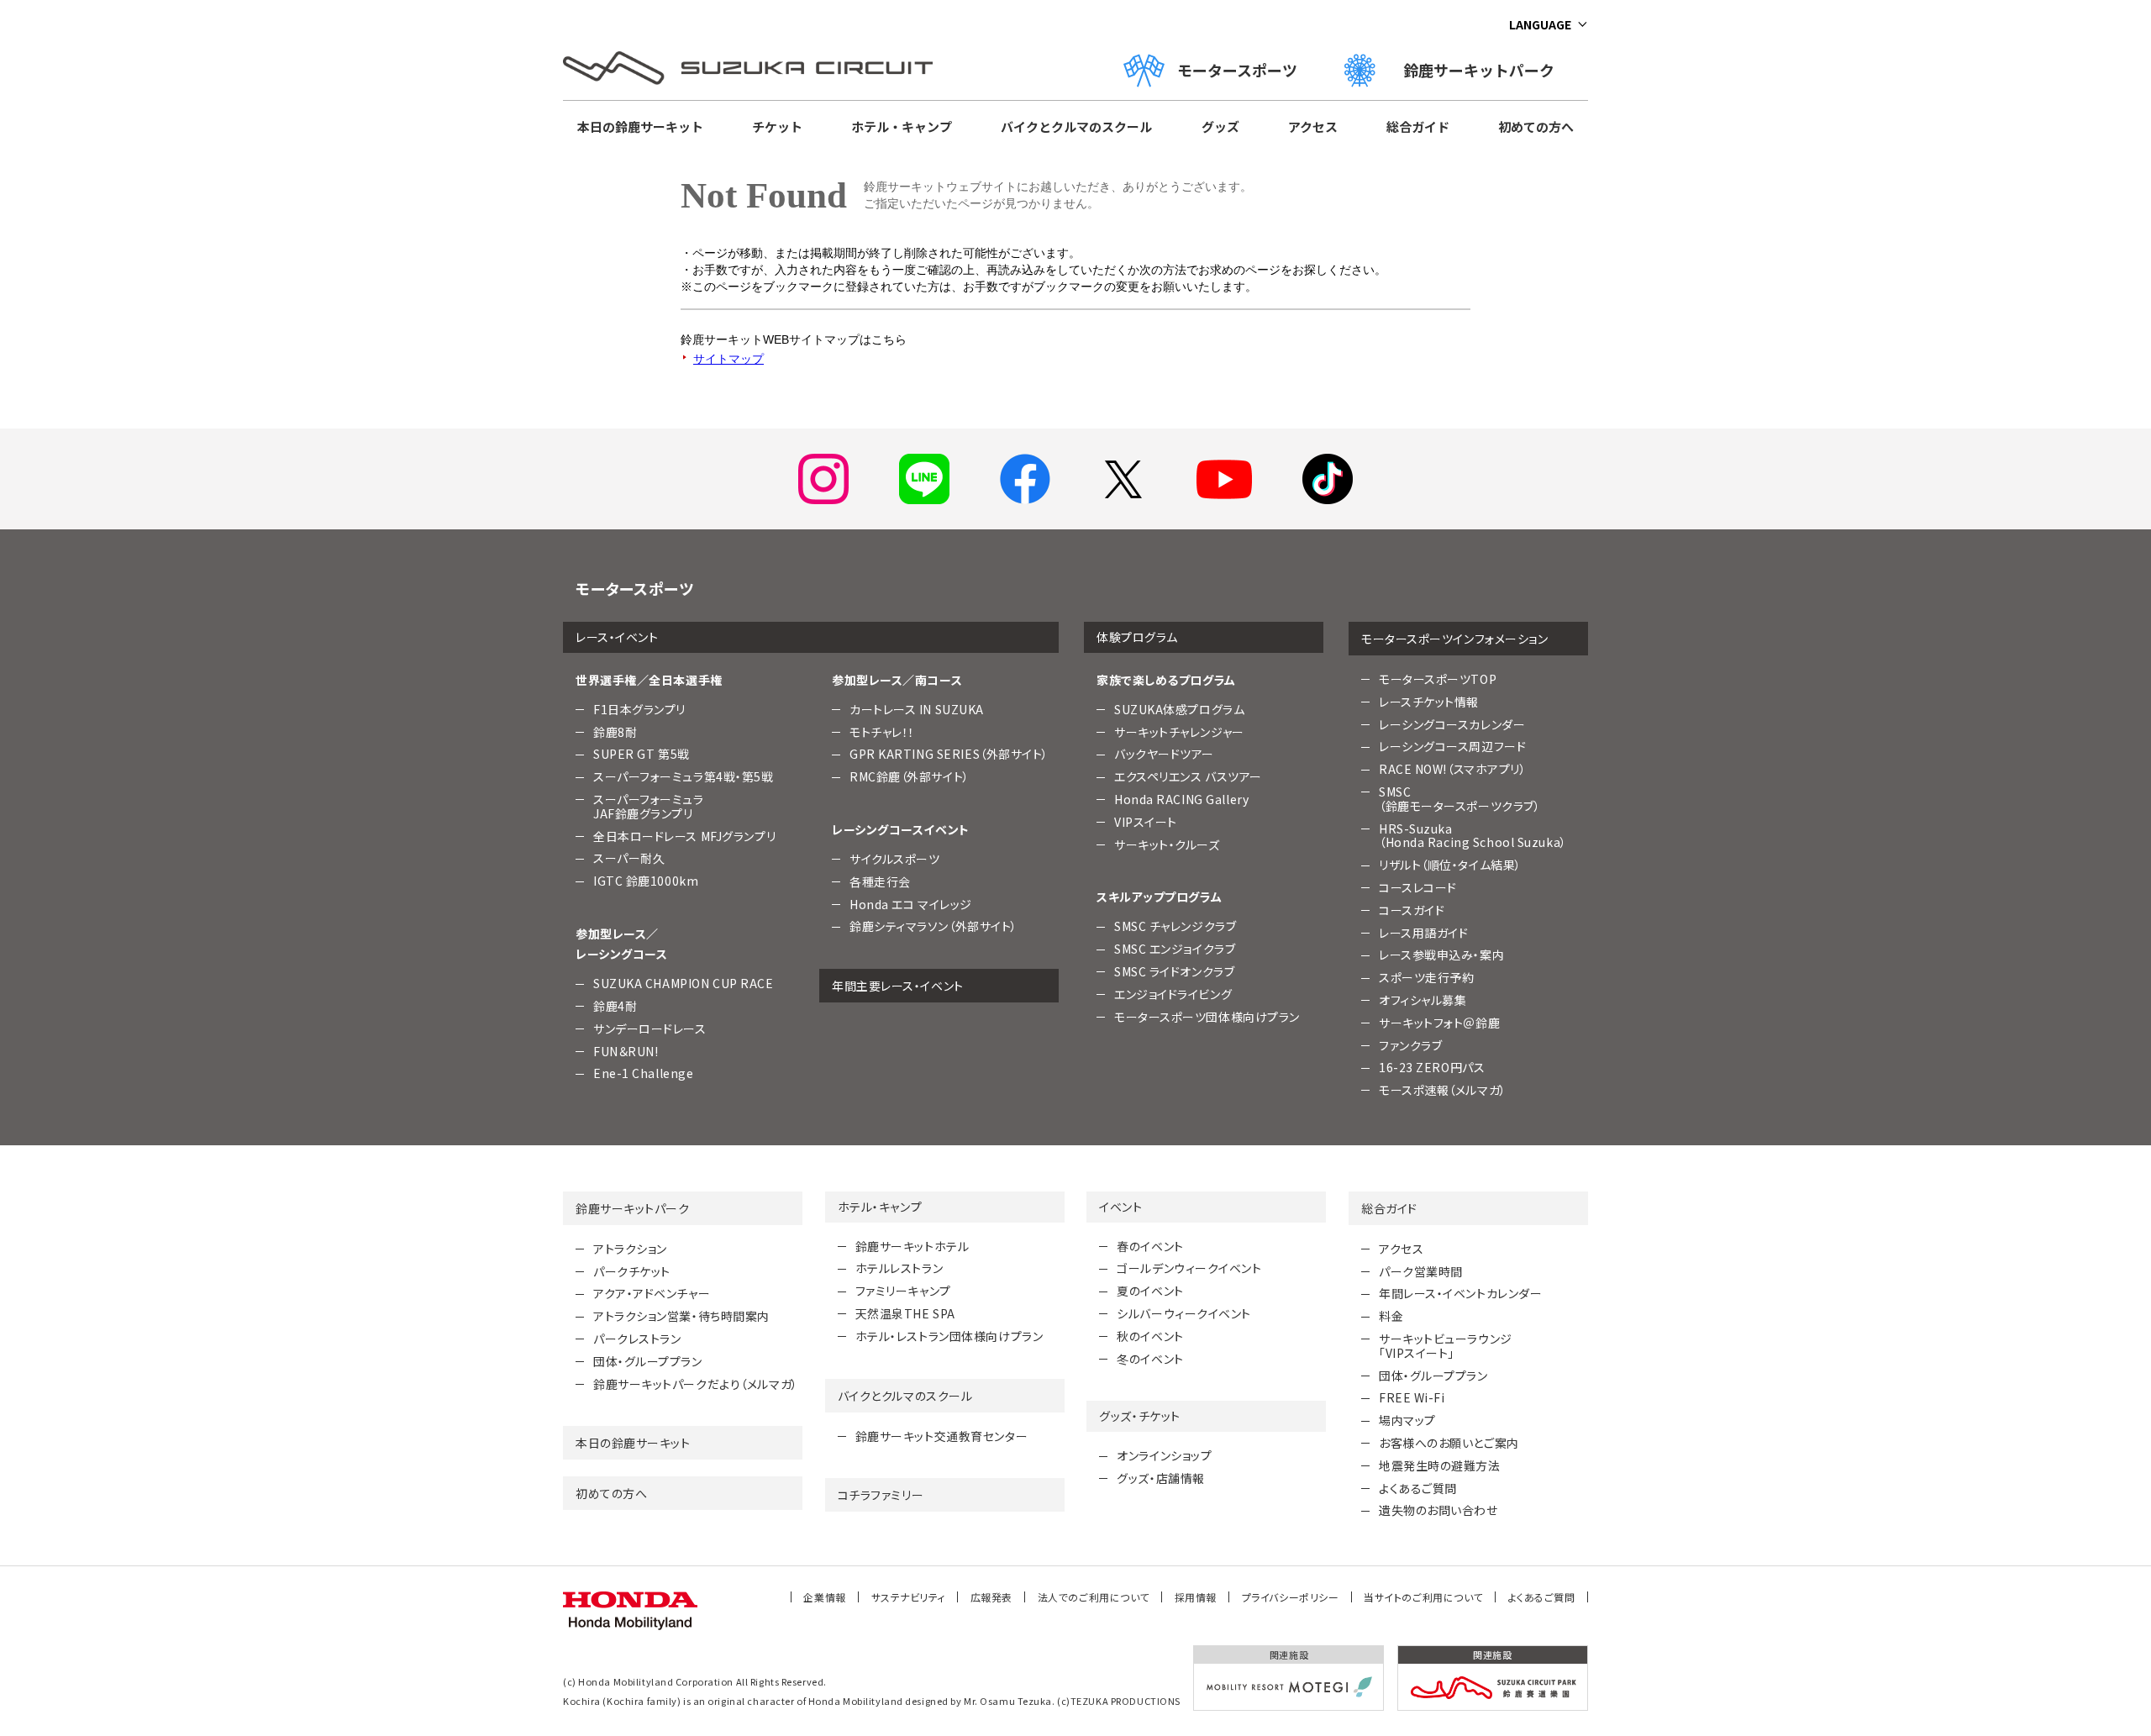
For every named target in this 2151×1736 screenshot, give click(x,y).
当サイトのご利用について (1423, 1597)
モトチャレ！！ (882, 732)
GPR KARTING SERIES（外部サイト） (949, 754)
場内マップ (1407, 1420)
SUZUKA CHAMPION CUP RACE (683, 983)
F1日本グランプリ (639, 709)
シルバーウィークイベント (1184, 1313)
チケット (777, 126)
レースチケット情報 (1429, 702)
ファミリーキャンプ (903, 1291)
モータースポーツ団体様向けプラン (1207, 1017)
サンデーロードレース (650, 1028)
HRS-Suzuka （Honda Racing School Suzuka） (1473, 836)
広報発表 (991, 1597)
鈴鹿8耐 (615, 732)
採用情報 (1196, 1597)
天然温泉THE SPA (905, 1313)
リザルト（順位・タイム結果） (1450, 865)
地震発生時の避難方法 (1440, 1465)
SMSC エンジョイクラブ (1175, 949)
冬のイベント (1150, 1359)
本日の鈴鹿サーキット (640, 126)
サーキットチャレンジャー (1179, 732)
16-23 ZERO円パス (1432, 1067)
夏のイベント (1150, 1291)
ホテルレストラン (899, 1268)
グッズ (1220, 126)
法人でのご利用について (1094, 1597)
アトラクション (630, 1249)
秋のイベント (1150, 1336)
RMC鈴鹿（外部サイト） (910, 776)
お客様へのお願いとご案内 (1449, 1443)
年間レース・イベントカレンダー (1460, 1293)
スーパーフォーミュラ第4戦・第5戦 (684, 776)
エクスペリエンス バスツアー (1188, 776)
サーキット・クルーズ (1167, 844)
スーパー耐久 (629, 858)
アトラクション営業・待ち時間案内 (681, 1316)
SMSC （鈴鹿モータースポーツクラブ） (1459, 799)
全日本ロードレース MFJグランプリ (684, 836)
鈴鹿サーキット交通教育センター (941, 1436)
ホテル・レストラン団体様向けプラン (949, 1336)
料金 (1391, 1316)
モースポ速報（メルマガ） (1443, 1090)
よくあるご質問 (1418, 1488)
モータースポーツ (1237, 70)
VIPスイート (1146, 822)
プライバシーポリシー (1291, 1597)
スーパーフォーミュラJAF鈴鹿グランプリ (649, 806)
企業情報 (824, 1597)
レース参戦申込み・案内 (1441, 955)
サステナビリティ (908, 1597)
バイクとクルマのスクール (1076, 126)
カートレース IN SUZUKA (917, 709)
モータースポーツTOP (1438, 679)
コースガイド (1412, 910)
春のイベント (1150, 1246)
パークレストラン (637, 1339)
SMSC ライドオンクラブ (1174, 971)
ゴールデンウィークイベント (1189, 1268)
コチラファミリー (881, 1495)
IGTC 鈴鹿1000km (646, 881)
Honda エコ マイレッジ (911, 904)
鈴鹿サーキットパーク (1486, 70)
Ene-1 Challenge (643, 1073)
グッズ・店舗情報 (1160, 1478)
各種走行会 (880, 881)
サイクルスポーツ (894, 859)
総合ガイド (1418, 126)
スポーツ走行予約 (1426, 977)
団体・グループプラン (648, 1361)
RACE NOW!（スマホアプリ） (1453, 769)
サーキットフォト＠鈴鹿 (1439, 1023)
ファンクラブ (1410, 1045)
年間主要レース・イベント (898, 986)
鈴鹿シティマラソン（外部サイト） (934, 926)
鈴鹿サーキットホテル (912, 1246)
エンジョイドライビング (1173, 994)
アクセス (1313, 126)
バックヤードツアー (1164, 754)
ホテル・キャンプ (902, 126)
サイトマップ (728, 359)
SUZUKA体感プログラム (1179, 709)
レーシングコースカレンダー (1452, 724)
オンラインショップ (1164, 1455)
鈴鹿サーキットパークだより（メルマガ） (696, 1384)
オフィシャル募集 (1423, 1000)
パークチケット (632, 1271)
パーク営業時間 (1421, 1271)
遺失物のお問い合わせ (1438, 1510)
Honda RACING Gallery (1181, 799)
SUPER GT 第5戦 (642, 754)
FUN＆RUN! (626, 1051)
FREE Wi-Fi (1412, 1397)
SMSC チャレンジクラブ (1175, 926)
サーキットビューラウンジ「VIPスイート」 (1446, 1346)
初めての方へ (1536, 126)
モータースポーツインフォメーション (1455, 639)
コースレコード (1418, 887)
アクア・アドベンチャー (652, 1293)
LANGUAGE (1540, 24)
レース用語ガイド (1423, 933)
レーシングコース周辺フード (1452, 746)
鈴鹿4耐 (615, 1006)
